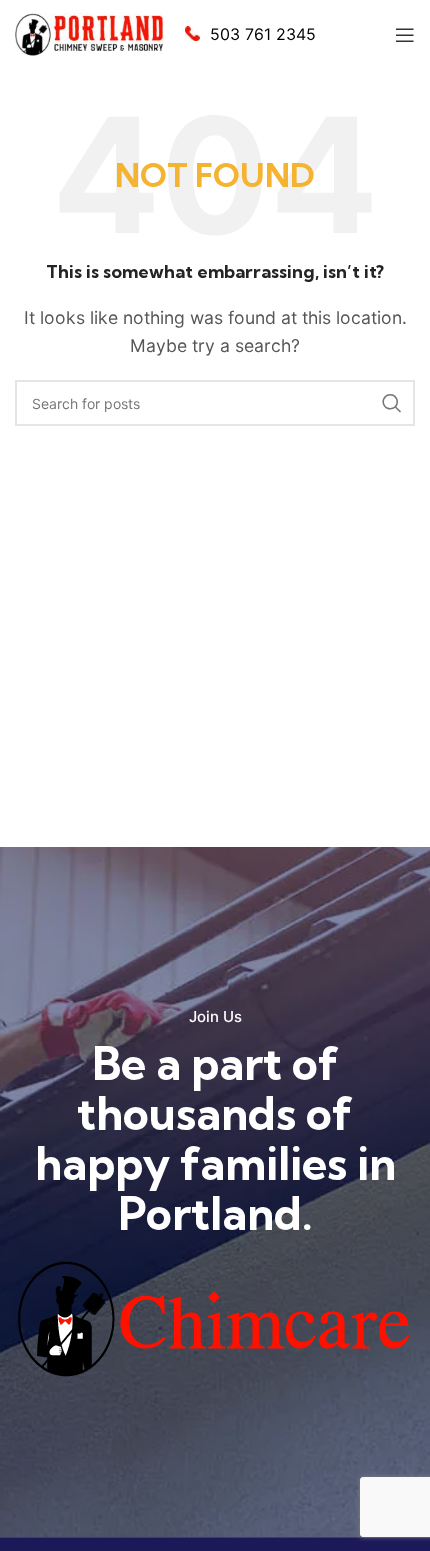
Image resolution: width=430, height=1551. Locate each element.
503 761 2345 (263, 34)
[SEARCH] (392, 403)
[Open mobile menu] (405, 35)
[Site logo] (90, 33)
